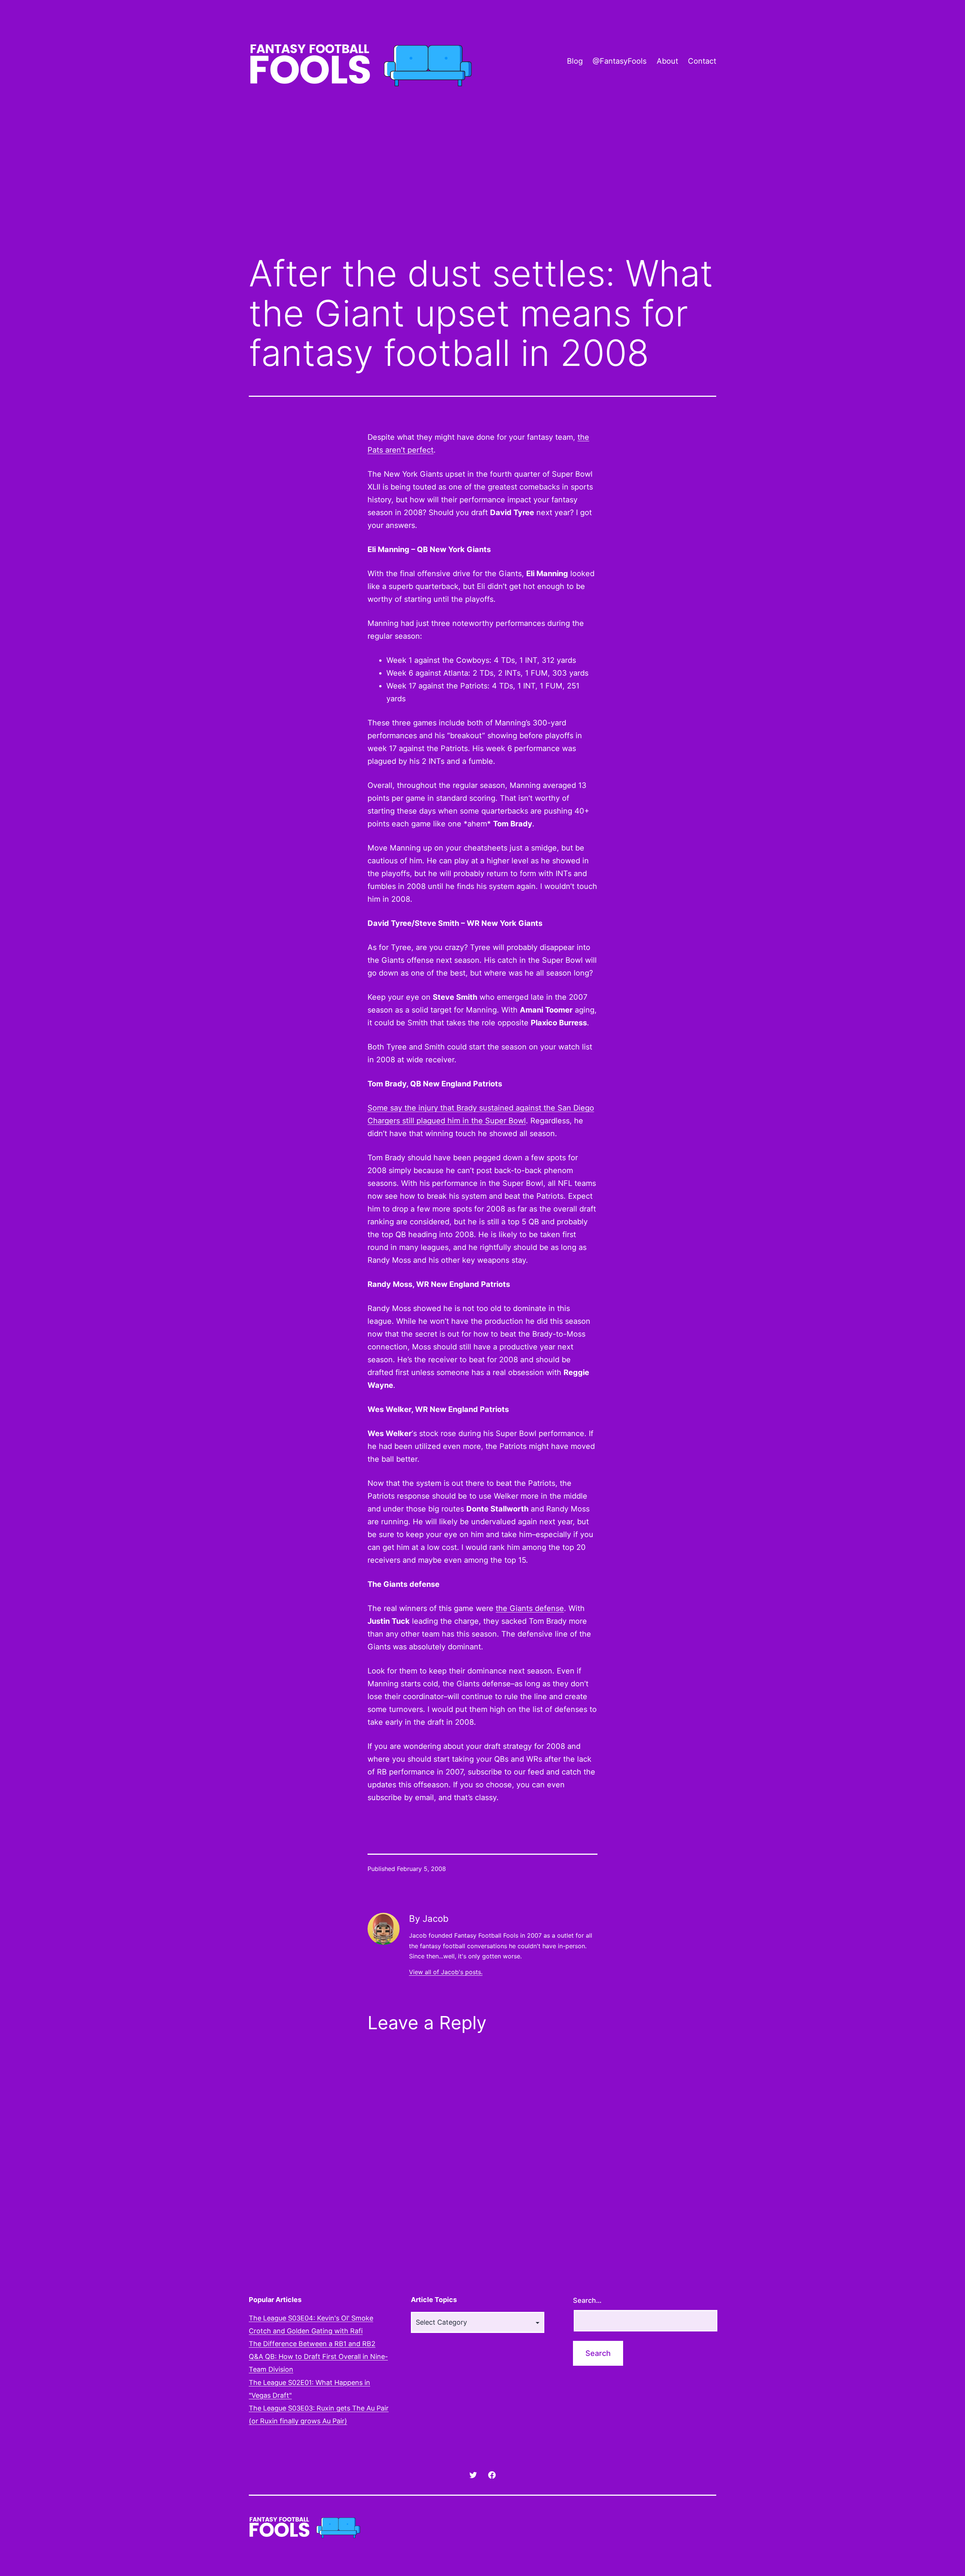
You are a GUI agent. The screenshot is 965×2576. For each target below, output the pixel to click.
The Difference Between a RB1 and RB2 (312, 2344)
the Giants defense (530, 1608)
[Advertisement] (482, 186)
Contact (702, 61)
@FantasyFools (620, 61)
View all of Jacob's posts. (446, 1972)
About (667, 61)
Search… (587, 2300)
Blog (575, 61)
